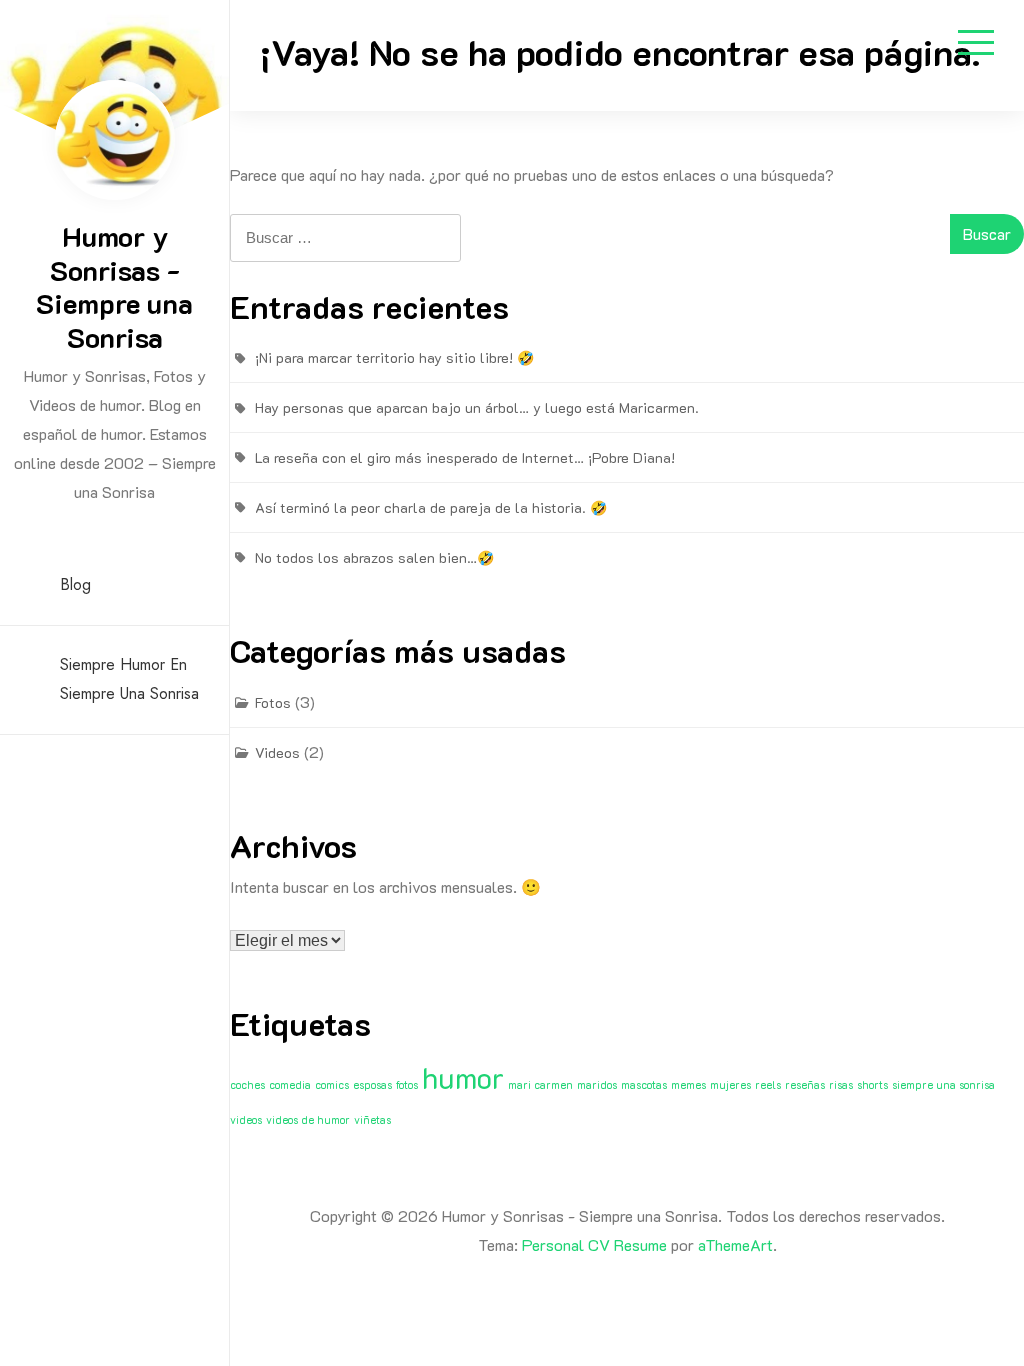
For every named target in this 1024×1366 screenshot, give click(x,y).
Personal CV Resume (594, 1244)
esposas (372, 1085)
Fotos (273, 702)
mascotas (644, 1085)
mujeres (730, 1085)
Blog (75, 584)
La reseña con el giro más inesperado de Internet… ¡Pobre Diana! (465, 457)
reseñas (805, 1085)
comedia (290, 1085)
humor (463, 1077)
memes (688, 1085)
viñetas (372, 1120)
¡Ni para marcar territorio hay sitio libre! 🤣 (394, 357)
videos (246, 1120)
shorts (872, 1085)
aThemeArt (735, 1244)
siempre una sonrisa (943, 1085)
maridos (597, 1085)
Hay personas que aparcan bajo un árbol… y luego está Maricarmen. (477, 407)
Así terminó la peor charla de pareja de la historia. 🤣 (431, 507)
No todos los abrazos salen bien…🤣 (374, 557)
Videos (277, 752)
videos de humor (308, 1120)
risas (841, 1085)
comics (332, 1085)
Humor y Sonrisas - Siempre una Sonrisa (114, 286)
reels (768, 1085)
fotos (407, 1085)
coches (247, 1085)
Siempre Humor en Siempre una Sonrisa (129, 679)
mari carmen (540, 1085)
